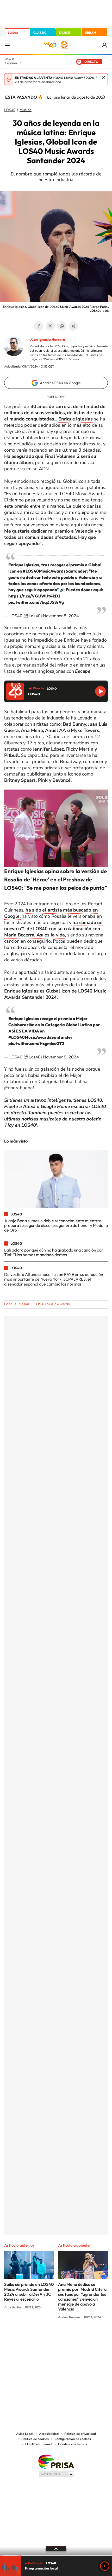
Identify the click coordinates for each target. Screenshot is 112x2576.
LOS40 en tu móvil (39, 2444)
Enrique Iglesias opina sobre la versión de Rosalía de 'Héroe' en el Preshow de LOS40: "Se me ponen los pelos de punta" (56, 879)
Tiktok (35, 2337)
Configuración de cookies (73, 2439)
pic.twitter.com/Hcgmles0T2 (36, 1043)
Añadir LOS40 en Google (60, 383)
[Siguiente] (104, 97)
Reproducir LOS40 (100, 691)
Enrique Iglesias (17, 1304)
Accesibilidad (49, 2434)
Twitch (77, 2337)
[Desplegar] (56, 2549)
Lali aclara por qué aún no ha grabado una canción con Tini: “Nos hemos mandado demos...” (54, 1252)
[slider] (56, 2556)
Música (26, 110)
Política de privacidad (80, 2434)
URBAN (90, 33)
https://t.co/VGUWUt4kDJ (34, 596)
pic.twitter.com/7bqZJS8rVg (36, 602)
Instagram (25, 2337)
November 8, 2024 (61, 616)
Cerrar (104, 77)
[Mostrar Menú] (7, 45)
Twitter (50, 326)
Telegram (73, 326)
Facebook (39, 326)
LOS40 (13, 33)
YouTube (46, 2337)
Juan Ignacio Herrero (47, 339)
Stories (87, 2337)
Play (105, 2566)
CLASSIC (40, 33)
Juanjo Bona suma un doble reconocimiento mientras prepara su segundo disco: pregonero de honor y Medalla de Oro (56, 1225)
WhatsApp (62, 326)
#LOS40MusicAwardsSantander (55, 571)
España (11, 63)
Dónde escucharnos (73, 2444)
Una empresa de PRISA (56, 2461)
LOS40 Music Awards (52, 1304)
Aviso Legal (25, 2434)
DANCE (65, 33)
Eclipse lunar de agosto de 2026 (76, 97)
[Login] (105, 45)
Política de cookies (35, 2439)
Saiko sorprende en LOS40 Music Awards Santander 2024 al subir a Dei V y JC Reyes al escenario (29, 2292)
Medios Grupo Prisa (56, 2474)
